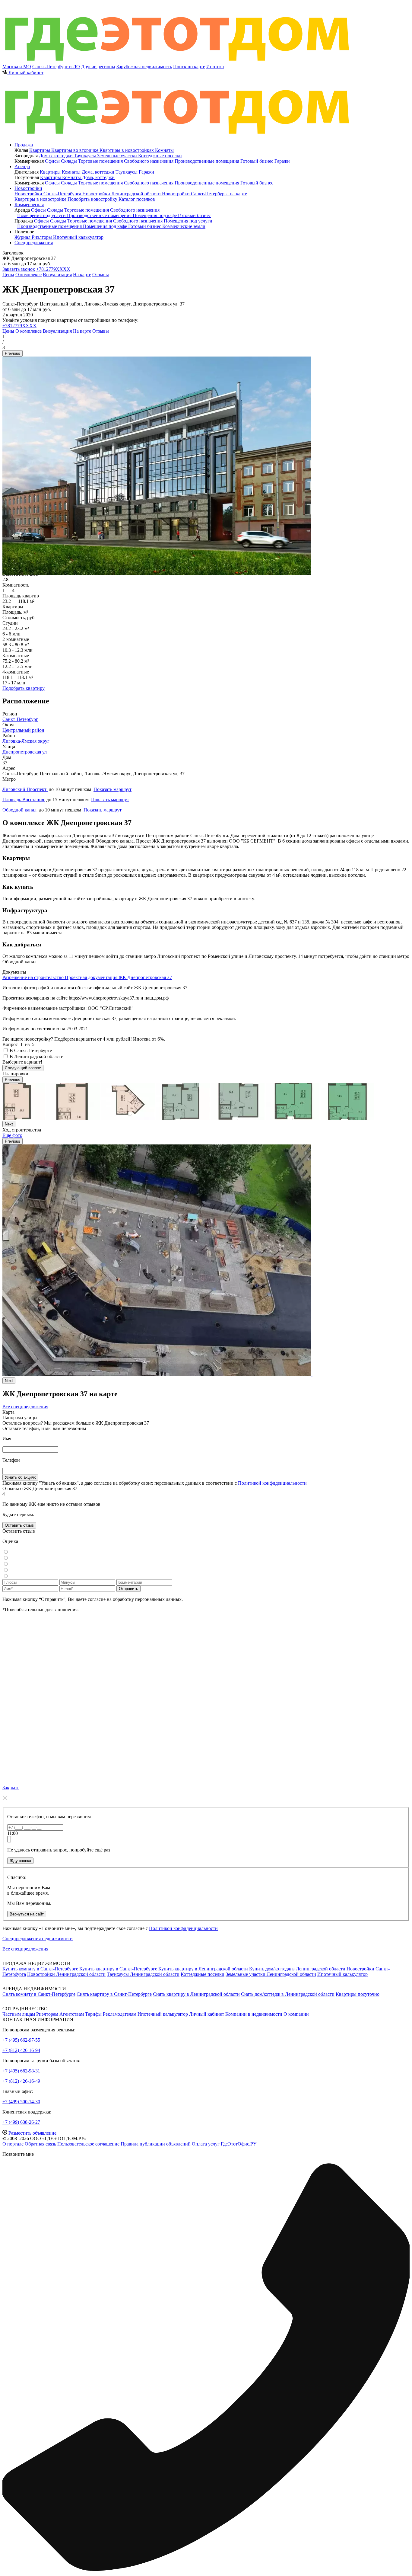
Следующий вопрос (23, 1068)
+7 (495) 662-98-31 (21, 2071)
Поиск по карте (189, 67)
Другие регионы (98, 67)
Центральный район (23, 730)
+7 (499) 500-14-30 (21, 2102)
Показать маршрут (113, 789)
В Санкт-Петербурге (31, 1050)
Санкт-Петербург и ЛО (56, 67)
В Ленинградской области (37, 1056)
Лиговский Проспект (25, 789)
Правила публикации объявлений (156, 2144)
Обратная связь (40, 2144)
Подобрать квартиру (24, 688)
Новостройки (28, 188)
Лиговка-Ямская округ (26, 741)
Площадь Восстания (24, 800)
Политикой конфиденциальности (272, 1483)
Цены (8, 275)
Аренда (22, 166)
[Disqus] (206, 1698)
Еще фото (12, 1135)
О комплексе (29, 275)
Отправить (128, 1589)
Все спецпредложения (25, 1407)
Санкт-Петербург (20, 719)
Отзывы (101, 275)
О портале (13, 2144)
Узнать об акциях (20, 1477)
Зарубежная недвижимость (144, 67)
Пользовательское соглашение (88, 2144)
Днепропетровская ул (25, 752)
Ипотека (215, 67)
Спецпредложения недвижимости (38, 1939)
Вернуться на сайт (27, 1914)
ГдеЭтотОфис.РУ (239, 2144)
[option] (157, 573)
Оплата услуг (206, 2144)
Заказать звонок (19, 269)
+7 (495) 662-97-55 (21, 2040)
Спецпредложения (34, 243)
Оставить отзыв (19, 1525)
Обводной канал (20, 810)
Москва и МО (17, 67)
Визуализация (57, 275)
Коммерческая (29, 205)
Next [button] (9, 1124)
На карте (82, 275)
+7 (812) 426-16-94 (21, 2050)
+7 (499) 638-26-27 (21, 2122)
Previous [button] (13, 353)
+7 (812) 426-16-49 (21, 2081)
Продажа (24, 145)
